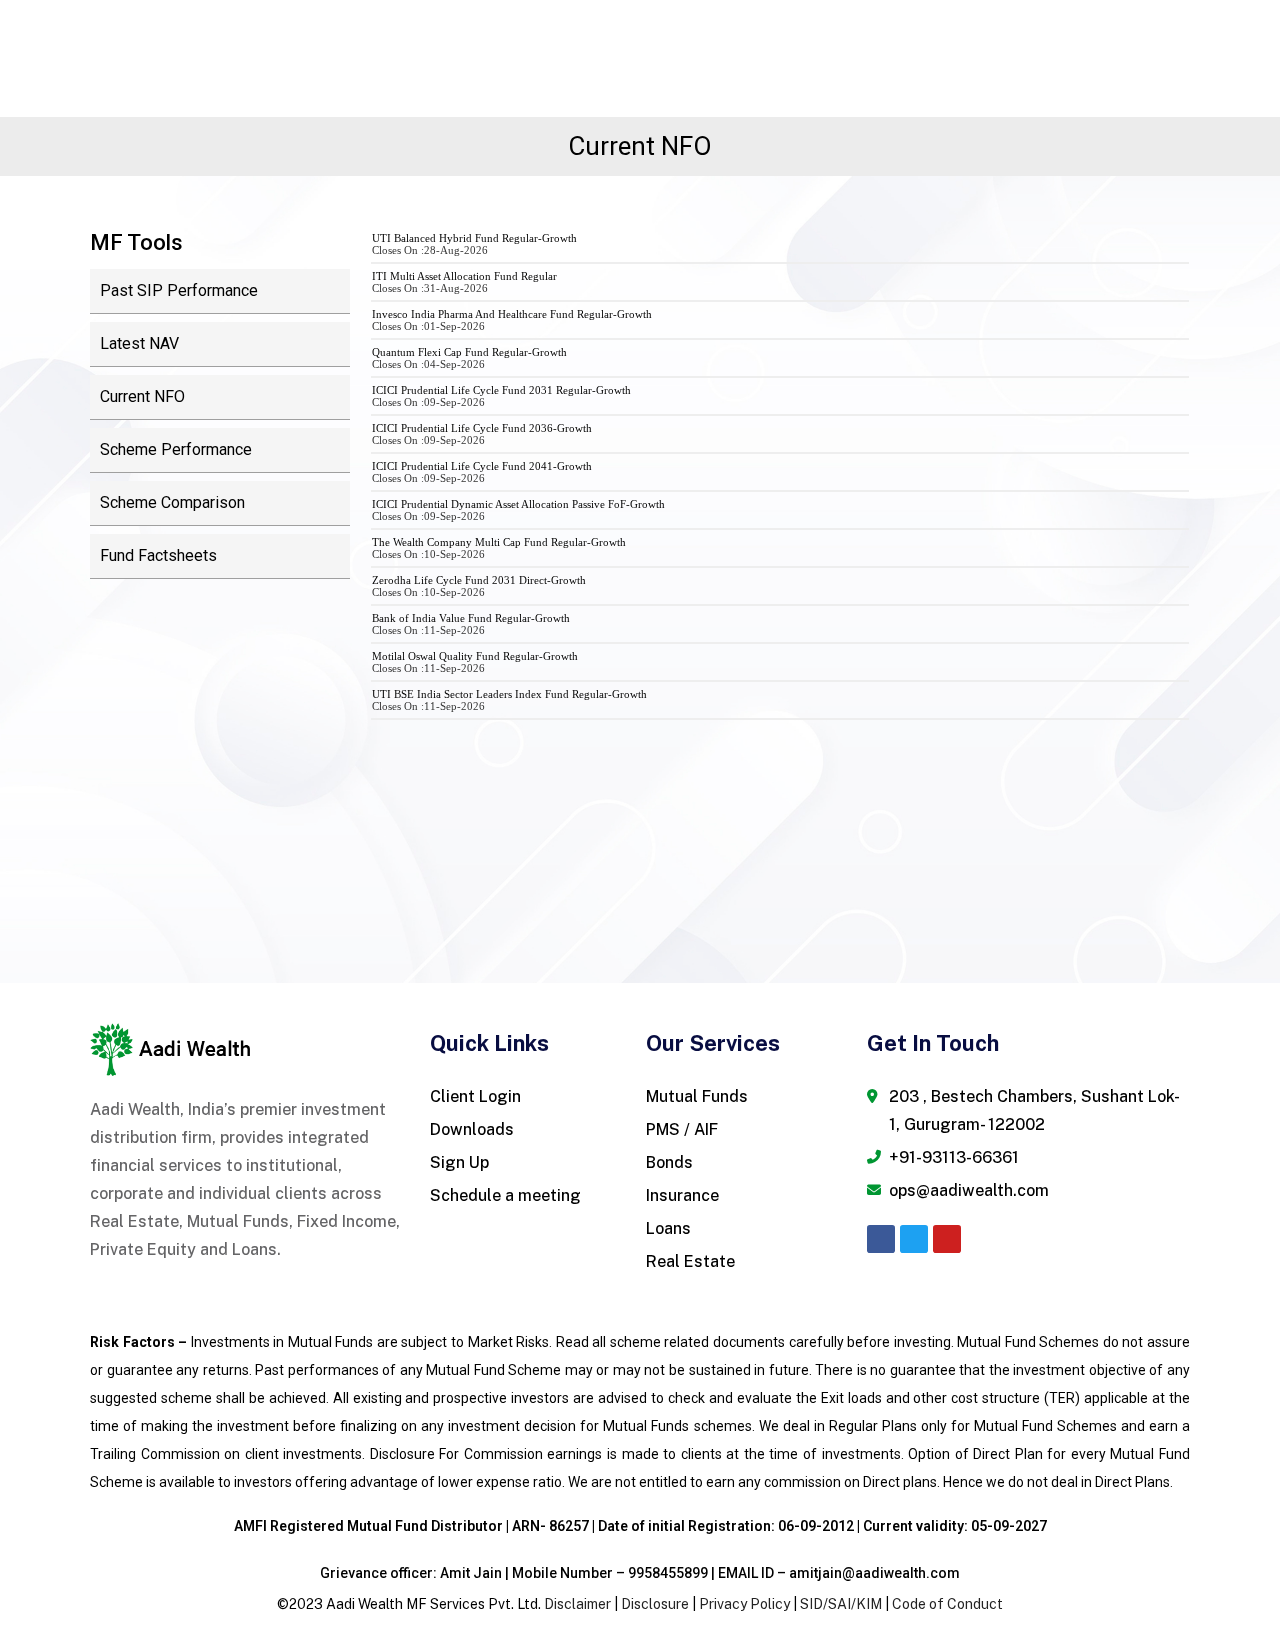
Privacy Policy (744, 1604)
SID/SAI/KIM (841, 1604)
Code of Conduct (947, 1604)
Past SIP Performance (179, 290)
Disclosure (655, 1604)
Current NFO (142, 396)
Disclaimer (577, 1604)
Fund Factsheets (158, 555)
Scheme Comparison (172, 502)
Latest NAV (139, 343)
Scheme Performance (176, 449)
